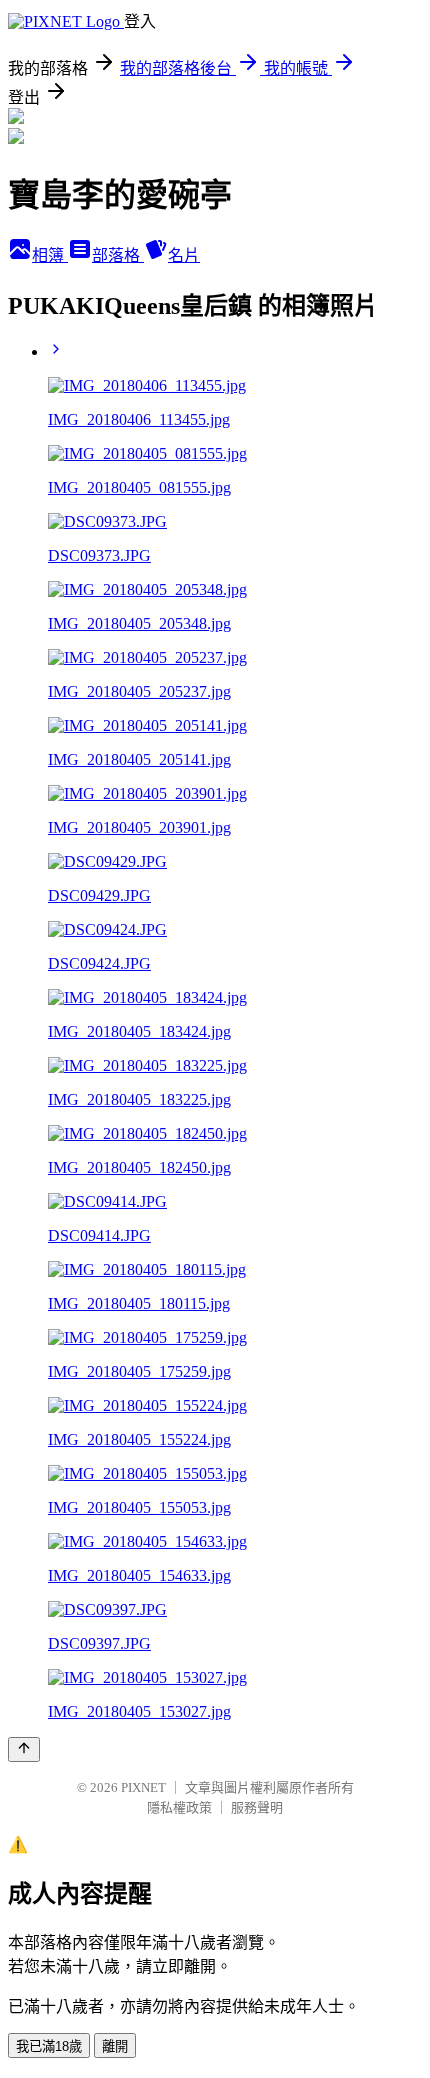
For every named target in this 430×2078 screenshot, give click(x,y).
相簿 (50, 255)
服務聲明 (257, 1807)
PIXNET (143, 1787)
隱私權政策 (179, 1807)
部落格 (118, 255)
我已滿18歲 (49, 2046)
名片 (184, 255)
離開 (115, 2046)
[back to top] (24, 1749)
